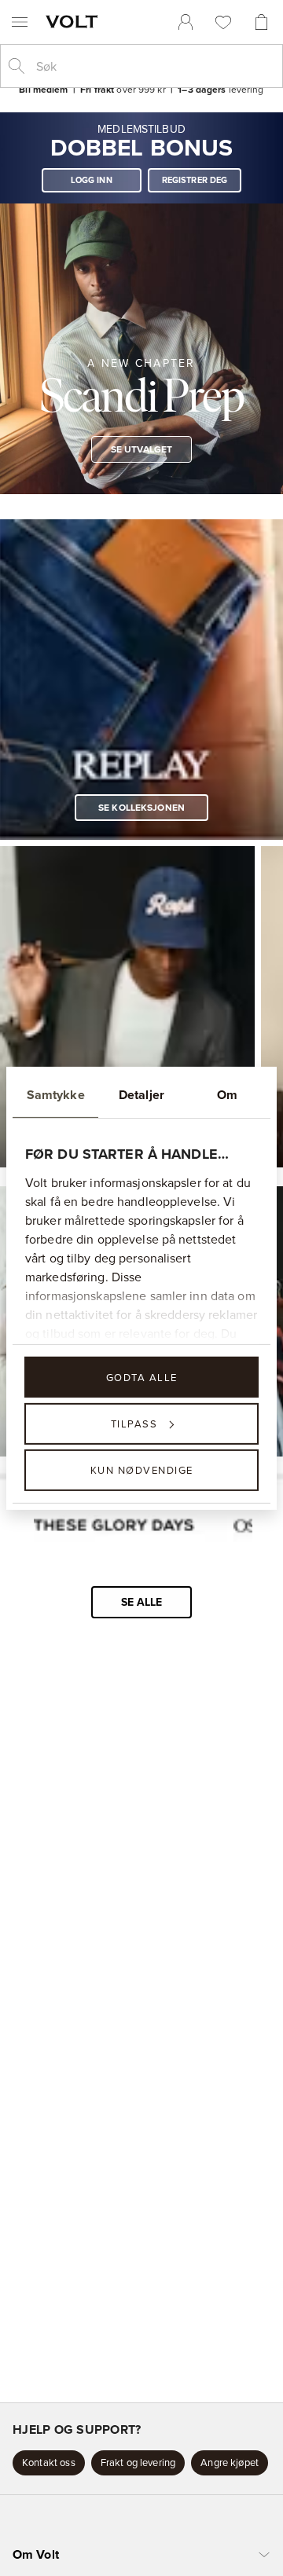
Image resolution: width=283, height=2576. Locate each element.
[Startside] (75, 21)
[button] (49, 2463)
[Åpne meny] (20, 22)
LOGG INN (92, 180)
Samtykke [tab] (56, 1094)
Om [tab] (227, 1094)
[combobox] (154, 66)
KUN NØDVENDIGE (142, 1470)
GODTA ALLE (142, 1376)
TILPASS (134, 1424)
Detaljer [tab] (141, 1094)
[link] (186, 22)
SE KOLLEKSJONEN (141, 806)
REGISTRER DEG (195, 180)
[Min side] (186, 22)
